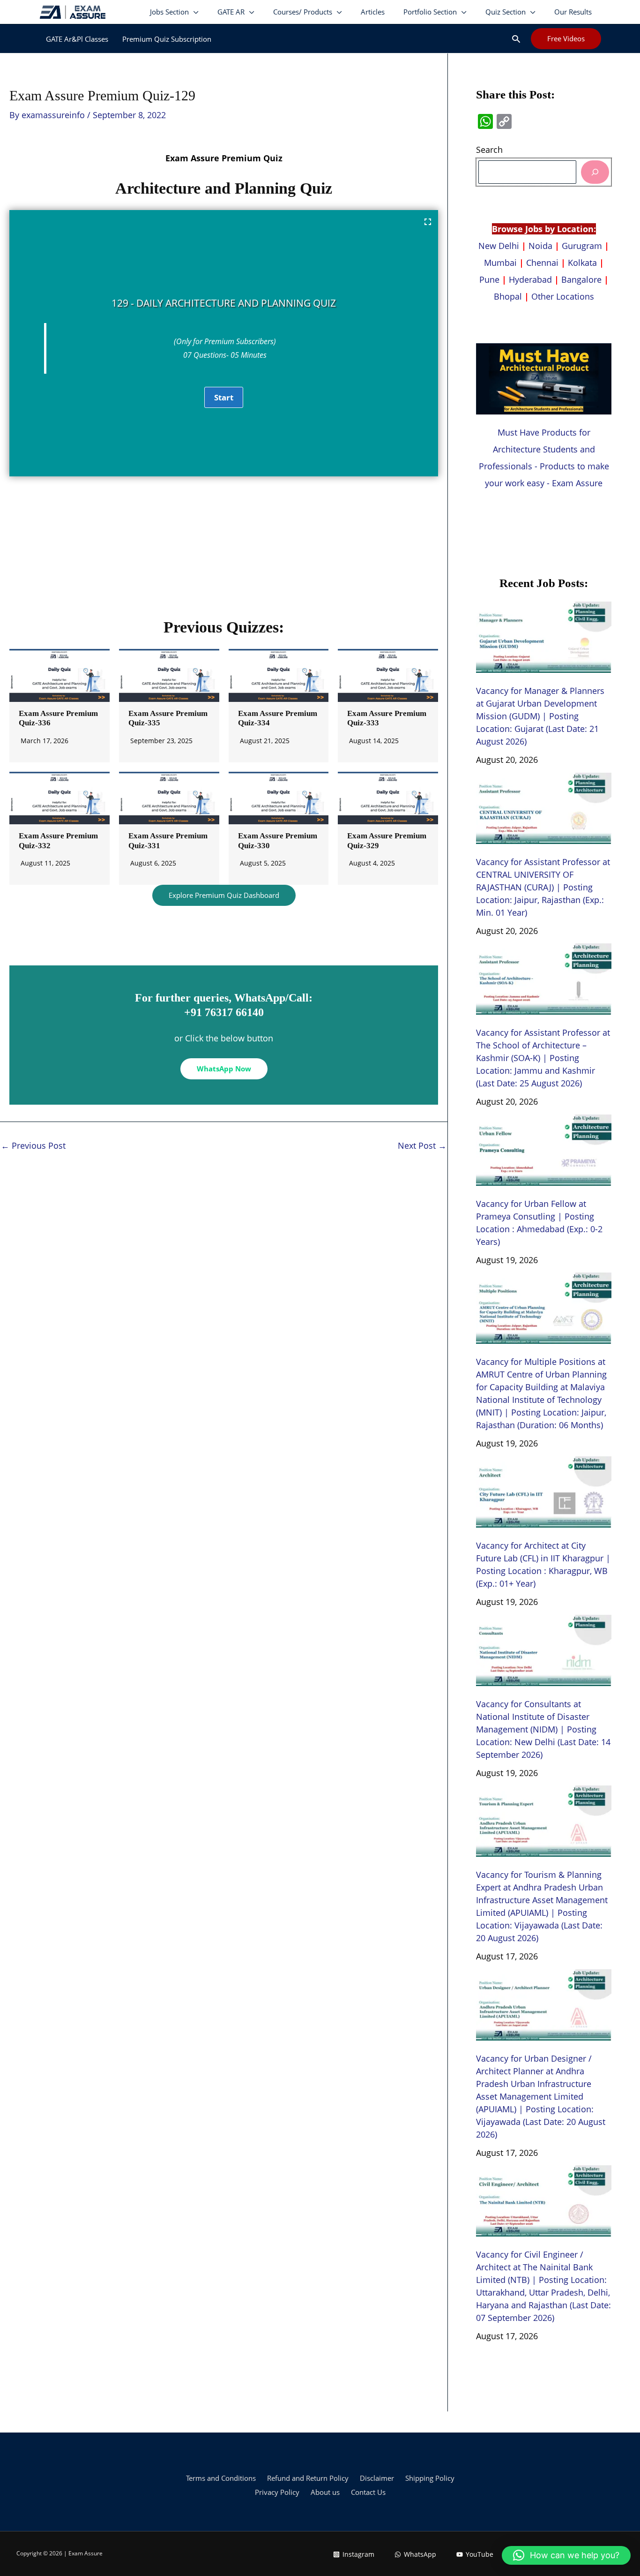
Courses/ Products (303, 12)
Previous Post (33, 1145)
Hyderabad (530, 279)
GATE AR (231, 12)
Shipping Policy (430, 2478)
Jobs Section (169, 12)
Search (489, 150)
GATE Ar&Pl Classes (77, 39)
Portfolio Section (430, 12)
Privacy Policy (277, 2492)
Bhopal (508, 296)
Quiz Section (506, 12)
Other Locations (563, 296)
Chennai (542, 263)
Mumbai (500, 263)
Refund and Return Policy (308, 2478)
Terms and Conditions (221, 2478)
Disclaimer (377, 2478)
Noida (540, 246)
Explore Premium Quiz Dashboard (224, 895)
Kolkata (582, 263)
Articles (373, 12)
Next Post (422, 1145)
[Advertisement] (224, 551)
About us (325, 2492)
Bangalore (581, 279)
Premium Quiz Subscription (167, 39)
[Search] (595, 172)
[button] (516, 39)
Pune (489, 279)
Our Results (573, 12)
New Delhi (500, 246)
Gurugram (582, 246)
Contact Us (368, 2492)
